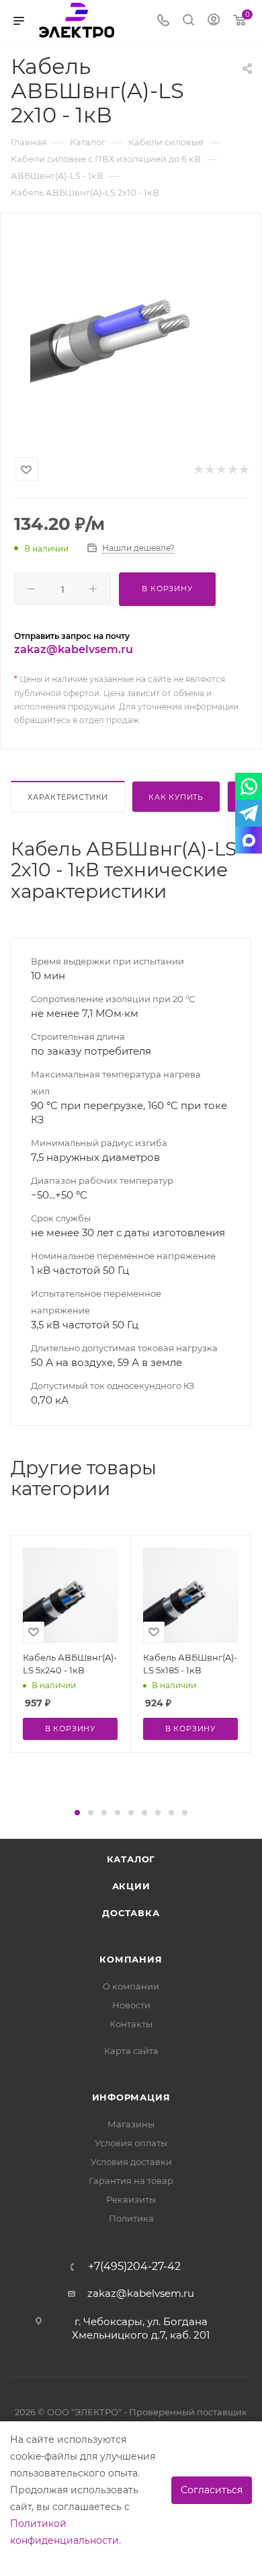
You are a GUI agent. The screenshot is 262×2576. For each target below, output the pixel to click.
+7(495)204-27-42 (134, 2267)
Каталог (131, 1859)
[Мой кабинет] (214, 21)
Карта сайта (131, 2051)
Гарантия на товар (131, 2181)
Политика (131, 2218)
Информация (131, 2097)
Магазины (131, 2124)
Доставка (131, 1913)
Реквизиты (131, 2199)
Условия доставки (131, 2162)
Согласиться (212, 2490)
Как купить (176, 797)
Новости (131, 2005)
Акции (131, 1886)
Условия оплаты (131, 2143)
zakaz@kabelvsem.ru (74, 649)
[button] (77, 1813)
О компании (131, 1986)
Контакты (131, 2024)
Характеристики (68, 797)
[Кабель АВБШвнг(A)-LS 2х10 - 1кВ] (131, 332)
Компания (131, 1959)
